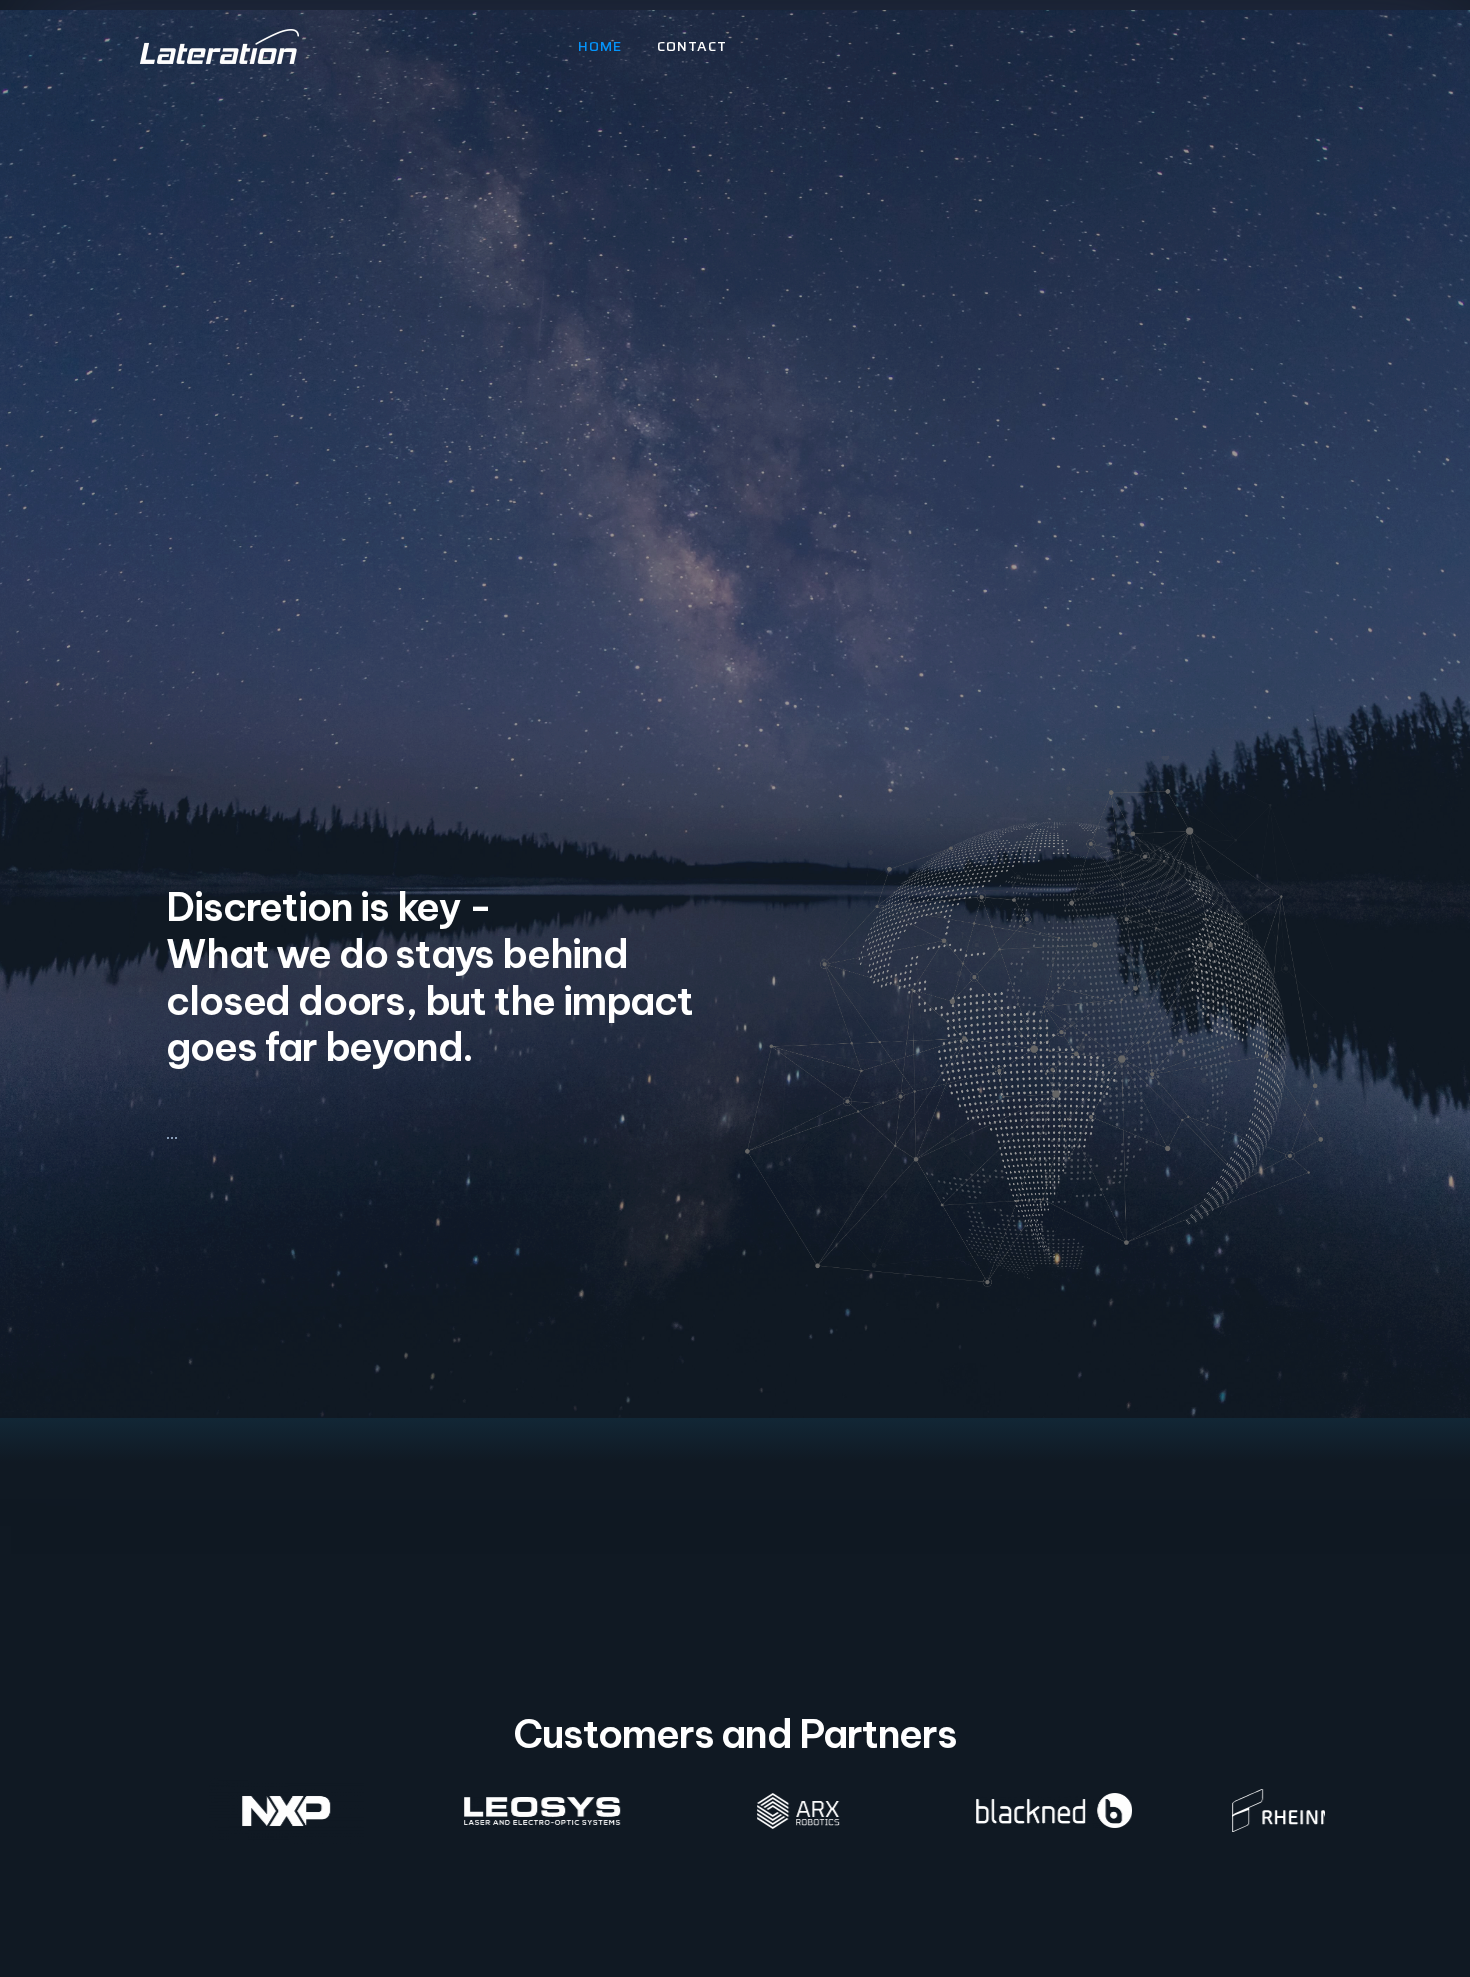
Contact (692, 46)
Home (600, 46)
